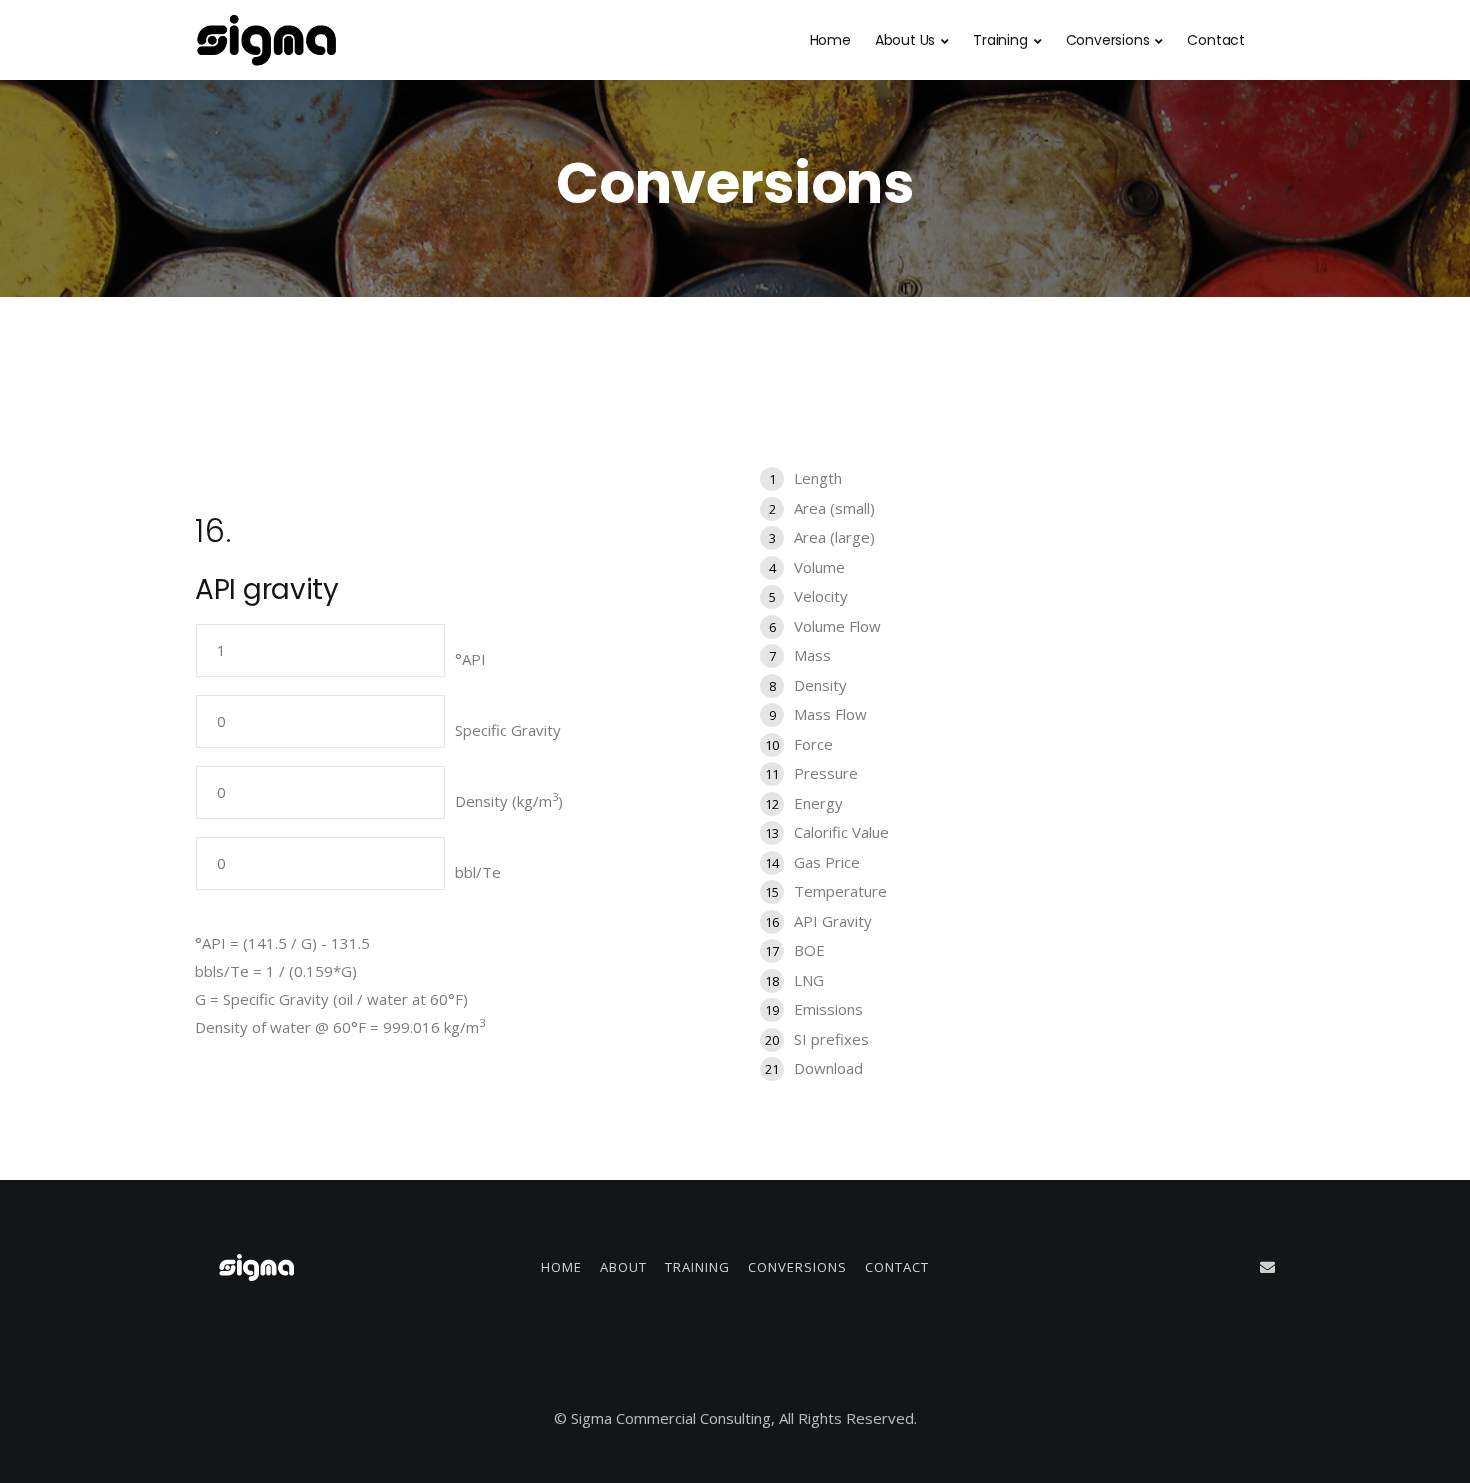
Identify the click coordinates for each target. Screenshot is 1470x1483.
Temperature (840, 891)
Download (828, 1068)
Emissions (828, 1009)
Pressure (826, 773)
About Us (905, 40)
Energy (818, 803)
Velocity (821, 596)
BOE (809, 950)
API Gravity (833, 921)
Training (1000, 40)
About (623, 1267)
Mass (812, 655)
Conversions (1108, 40)
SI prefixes (831, 1039)
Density (820, 685)
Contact (1216, 40)
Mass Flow (830, 714)
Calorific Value (841, 832)
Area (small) (834, 508)
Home (830, 40)
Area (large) (834, 537)
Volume (819, 567)
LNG (809, 980)
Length (818, 478)
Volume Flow (837, 626)
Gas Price (827, 862)
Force (813, 744)
